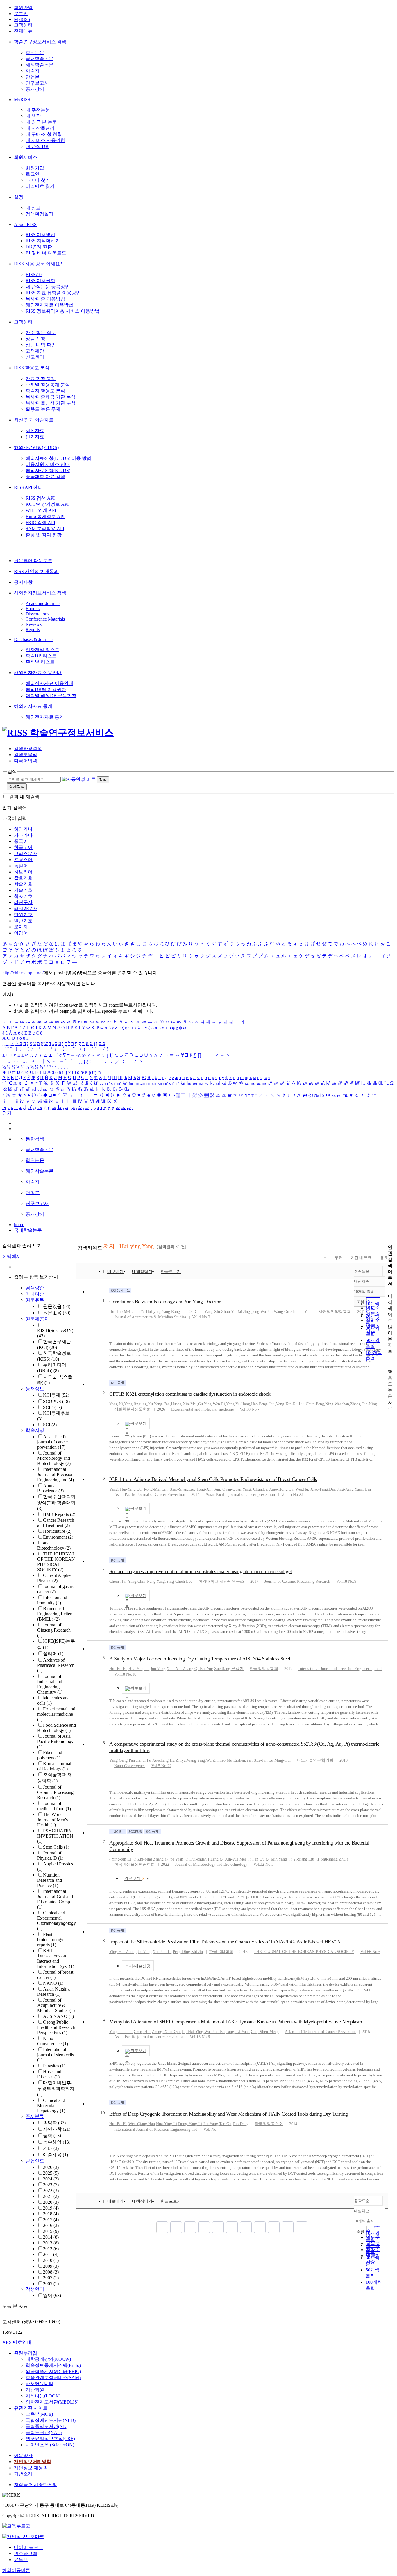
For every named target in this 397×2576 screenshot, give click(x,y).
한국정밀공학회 (264, 1669)
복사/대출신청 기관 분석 (51, 403)
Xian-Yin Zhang (180, 1669)
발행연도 (35, 2161)
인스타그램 (26, 2553)
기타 (51, 2148)
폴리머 (53, 1654)
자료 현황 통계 (41, 379)
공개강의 (35, 89)
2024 (51, 2179)
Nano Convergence (53, 2041)
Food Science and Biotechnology (57, 1728)
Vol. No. (210, 2129)
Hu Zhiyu (178, 1760)
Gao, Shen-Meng (265, 2032)
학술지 (33, 71)
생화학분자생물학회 (133, 1409)
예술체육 (56, 2155)
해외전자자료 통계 (33, 706)
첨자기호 (23, 896)
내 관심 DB (37, 146)
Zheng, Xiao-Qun (166, 2032)
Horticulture (57, 1531)
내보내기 (115, 1272)
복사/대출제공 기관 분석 (51, 397)
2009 (51, 2266)
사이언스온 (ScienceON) (50, 2445)
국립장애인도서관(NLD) (51, 2420)
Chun (204, 1312)
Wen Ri (219, 1404)
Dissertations (37, 614)
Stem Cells (56, 1847)
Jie (145, 1952)
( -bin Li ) (121, 1859)
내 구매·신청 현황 (44, 134)
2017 (51, 2220)
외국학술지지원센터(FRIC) (53, 2371)
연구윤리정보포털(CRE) (50, 2439)
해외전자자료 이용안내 (38, 673)
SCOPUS (56, 1401)
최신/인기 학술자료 (34, 420)
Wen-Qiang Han (142, 2124)
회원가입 (23, 7)
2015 (51, 2231)
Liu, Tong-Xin (200, 1489)
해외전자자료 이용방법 (49, 305)
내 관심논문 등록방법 (48, 287)
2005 (51, 2284)
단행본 (33, 77)
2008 (51, 2272)
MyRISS (22, 19)
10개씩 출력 (364, 2221)
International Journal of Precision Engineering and (56, 1474)
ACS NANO (58, 2016)
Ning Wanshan (337, 1404)
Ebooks (33, 609)
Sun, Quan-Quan (227, 1489)
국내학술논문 (40, 59)
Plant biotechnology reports (50, 1939)
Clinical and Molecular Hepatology (51, 2106)
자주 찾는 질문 (41, 333)
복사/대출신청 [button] (138, 1966)
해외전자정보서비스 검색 (40, 593)
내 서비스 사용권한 (45, 140)
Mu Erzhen (236, 1760)
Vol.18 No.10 (125, 1674)
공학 (52, 2136)
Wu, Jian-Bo (214, 2032)
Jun (158, 1669)
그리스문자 (26, 853)
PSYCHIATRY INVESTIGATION (55, 1836)
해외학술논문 (40, 65)
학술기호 (23, 884)
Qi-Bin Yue (204, 1669)
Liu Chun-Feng (311, 1404)
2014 (51, 2237)
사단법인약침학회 (335, 1312)
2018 (51, 2214)
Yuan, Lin (363, 1489)
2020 (51, 2202)
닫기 (7, 1113)
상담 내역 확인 (41, 345)
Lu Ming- (280, 1760)
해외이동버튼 (16, 2570)
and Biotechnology (54, 1545)
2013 (51, 2243)
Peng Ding (181, 1952)
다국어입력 (26, 761)
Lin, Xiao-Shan (174, 1489)
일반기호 (23, 921)
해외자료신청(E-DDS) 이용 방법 (58, 458)
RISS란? (34, 274)
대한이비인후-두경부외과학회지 (56, 2089)
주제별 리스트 (40, 662)
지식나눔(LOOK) (43, 2396)
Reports (33, 630)
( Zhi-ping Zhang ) (151, 1859)
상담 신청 (35, 339)
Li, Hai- (193, 2032)
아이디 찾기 (38, 180)
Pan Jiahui (137, 1760)
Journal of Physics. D (50, 1855)
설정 (19, 197)
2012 (51, 2249)
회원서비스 (26, 157)
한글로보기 (171, 1272)
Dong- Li (190, 2124)
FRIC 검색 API (40, 523)
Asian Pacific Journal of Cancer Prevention (150, 1494)
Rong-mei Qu (182, 1312)
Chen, (142, 2032)
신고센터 (35, 357)
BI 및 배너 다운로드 (46, 253)
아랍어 (21, 933)
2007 (51, 2278)
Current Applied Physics (55, 1578)
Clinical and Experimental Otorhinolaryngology (57, 1921)
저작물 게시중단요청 (35, 2485)
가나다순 (35, 1294)
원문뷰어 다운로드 (33, 561)
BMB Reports (59, 1514)
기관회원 (35, 2390)
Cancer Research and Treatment (56, 1523)
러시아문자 (26, 908)
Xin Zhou (222, 1312)
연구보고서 (37, 83)
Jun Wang (275, 1312)
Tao (116, 1312)
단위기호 (23, 915)
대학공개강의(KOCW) (48, 2359)
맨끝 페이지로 (302, 2227)
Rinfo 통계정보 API (45, 516)
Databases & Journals (34, 639)
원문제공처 (37, 1319)
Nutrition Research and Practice (50, 1880)
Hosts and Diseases (49, 2074)
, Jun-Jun (121, 2032)
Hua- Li (139, 1669)
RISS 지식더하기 (43, 241)
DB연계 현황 (39, 247)
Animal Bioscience (50, 1488)
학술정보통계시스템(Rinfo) (53, 2365)
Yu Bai (237, 1312)
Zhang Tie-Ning (364, 1404)
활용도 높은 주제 (43, 409)
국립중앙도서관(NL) (47, 2426)
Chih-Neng (151, 1581)
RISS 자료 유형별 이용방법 (53, 293)
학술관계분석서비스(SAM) (53, 2377)
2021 (51, 2196)
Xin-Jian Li (162, 1952)
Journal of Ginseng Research (54, 1630)
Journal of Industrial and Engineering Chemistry (50, 1684)
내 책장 (33, 116)
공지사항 (23, 582)
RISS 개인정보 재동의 (36, 571)
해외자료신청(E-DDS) (36, 447)
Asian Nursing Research (53, 1992)
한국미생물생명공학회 (135, 1864)
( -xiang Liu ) (304, 1859)
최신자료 (35, 431)
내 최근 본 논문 (41, 122)
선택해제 (12, 1256)
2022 (51, 2190)
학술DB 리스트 (41, 656)
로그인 (21, 14)
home (19, 1225)
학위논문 (35, 52)
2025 (51, 2173)
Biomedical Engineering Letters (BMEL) (55, 1614)
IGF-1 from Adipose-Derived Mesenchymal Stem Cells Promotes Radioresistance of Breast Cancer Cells (213, 1479)
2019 (51, 2208)
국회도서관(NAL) (44, 2432)
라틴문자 (23, 902)
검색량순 (35, 1288)
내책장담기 (142, 1272)
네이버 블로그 (28, 2547)
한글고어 (23, 847)
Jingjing (135, 1404)
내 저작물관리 (40, 128)
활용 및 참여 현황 (44, 535)
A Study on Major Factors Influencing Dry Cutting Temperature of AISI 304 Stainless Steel (200, 1659)
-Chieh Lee (179, 1581)
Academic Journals (43, 603)
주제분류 (35, 2116)
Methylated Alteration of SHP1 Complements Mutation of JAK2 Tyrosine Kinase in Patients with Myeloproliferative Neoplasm (236, 2022)
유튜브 (21, 2560)
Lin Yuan (305, 1312)
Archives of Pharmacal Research (56, 1665)
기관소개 (23, 2474)
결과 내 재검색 (24, 797)
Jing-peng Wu (255, 1312)
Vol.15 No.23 (292, 1494)
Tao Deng (240, 2124)
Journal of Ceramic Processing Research (55, 1792)
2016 (51, 2225)
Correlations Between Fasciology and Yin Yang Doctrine (165, 1302)
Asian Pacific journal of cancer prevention (53, 1442)
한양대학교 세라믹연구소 (221, 1581)
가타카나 (23, 835)
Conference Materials (45, 619)
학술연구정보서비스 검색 (40, 42)
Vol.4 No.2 (201, 1317)
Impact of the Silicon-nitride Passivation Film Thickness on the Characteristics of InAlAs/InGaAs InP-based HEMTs (225, 1942)
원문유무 (35, 1300)
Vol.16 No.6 (200, 2037)
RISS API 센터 (28, 487)
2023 (51, 2185)
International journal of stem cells (56, 2055)
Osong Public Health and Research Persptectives (56, 2027)
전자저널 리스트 (42, 650)
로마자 (21, 927)
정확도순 (362, 1271)
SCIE (52, 1407)
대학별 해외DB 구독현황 (51, 696)
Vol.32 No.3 (263, 1864)
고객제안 (35, 351)
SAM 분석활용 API (45, 529)
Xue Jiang (222, 1669)
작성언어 (35, 2289)
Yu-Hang (238, 1404)
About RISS (25, 224)
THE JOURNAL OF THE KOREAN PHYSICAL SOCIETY (56, 1562)
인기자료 (35, 437)
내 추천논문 (38, 110)
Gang (118, 1760)
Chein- (123, 1581)
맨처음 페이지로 (162, 2227)
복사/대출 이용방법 (45, 299)
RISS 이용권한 (40, 281)
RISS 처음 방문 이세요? (38, 264)
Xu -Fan (159, 1404)
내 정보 (33, 208)
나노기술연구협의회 (315, 1760)
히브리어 (23, 872)
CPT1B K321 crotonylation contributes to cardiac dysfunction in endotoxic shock (190, 1394)
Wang (196, 1760)
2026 (51, 2167)
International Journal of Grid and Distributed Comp (55, 1899)
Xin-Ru (287, 1404)
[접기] (389, 1362)
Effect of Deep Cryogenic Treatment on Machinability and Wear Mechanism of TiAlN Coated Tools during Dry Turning (229, 2114)
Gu (205, 1404)
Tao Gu (225, 2124)
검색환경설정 (40, 214)
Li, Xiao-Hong (275, 1489)
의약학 (54, 2123)
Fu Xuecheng (158, 1760)
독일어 (21, 866)
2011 (51, 2254)
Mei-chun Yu (134, 1312)
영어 (52, 2295)
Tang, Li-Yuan (238, 2032)
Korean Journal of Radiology (54, 1766)
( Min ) (279, 1859)
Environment (58, 1537)
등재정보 (35, 1389)
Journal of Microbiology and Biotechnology (54, 1458)
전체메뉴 (23, 31)
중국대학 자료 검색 (45, 477)
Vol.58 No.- (250, 1409)
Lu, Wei (295, 1489)
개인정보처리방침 (33, 2462)
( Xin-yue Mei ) (235, 1859)
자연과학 (57, 2129)
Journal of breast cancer (55, 1975)
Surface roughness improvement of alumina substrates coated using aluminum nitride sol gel (201, 1571)
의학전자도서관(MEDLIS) (52, 2402)
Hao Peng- (263, 1404)
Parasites (54, 2066)
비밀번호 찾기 (40, 186)
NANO (53, 1983)
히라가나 (23, 829)
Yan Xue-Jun (257, 1760)
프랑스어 (23, 860)
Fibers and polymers (50, 1755)
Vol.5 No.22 (161, 1766)
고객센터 (23, 25)
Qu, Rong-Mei (149, 1489)
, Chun (252, 1489)
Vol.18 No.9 (346, 1581)
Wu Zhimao (216, 1760)
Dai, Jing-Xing (341, 1489)
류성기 (237, 1669)
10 (103, 2113)
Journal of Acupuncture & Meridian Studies (56, 2005)
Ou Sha (290, 1312)
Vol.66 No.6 (370, 1952)
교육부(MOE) (39, 2414)
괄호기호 (23, 878)
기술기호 (23, 890)
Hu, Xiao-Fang (315, 1489)
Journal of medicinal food (54, 1806)
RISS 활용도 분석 (32, 368)
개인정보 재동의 (31, 2468)
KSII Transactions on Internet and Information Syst (56, 1958)
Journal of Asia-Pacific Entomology (55, 1741)
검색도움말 (26, 755)
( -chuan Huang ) (204, 1859)
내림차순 (362, 1281)
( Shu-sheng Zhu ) (333, 1859)
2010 (51, 2260)
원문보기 (138, 1424)
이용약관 (23, 2455)
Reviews (34, 624)
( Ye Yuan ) (177, 1859)
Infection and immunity (52, 1600)
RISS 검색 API (40, 498)
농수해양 (57, 2142)
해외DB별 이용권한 (46, 689)
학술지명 (35, 1430)
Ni (116, 1404)
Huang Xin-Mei (184, 1404)
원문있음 (57, 1306)
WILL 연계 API (41, 510)
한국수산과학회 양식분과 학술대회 (56, 1502)
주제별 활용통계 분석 (48, 385)
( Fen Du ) (258, 1859)
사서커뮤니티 (40, 2384)
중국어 (21, 841)
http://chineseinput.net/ (23, 973)
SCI (50, 1425)
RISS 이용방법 (40, 235)
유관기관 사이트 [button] (31, 2408)
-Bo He (118, 1669)
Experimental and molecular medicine (56, 1714)
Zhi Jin (197, 1952)
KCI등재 (56, 1395)
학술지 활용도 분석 (45, 391)
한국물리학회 (221, 1952)
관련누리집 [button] (26, 2353)
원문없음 (57, 1313)
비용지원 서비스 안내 (48, 464)
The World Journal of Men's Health (52, 1820)
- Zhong (123, 1952)
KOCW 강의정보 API (47, 504)
